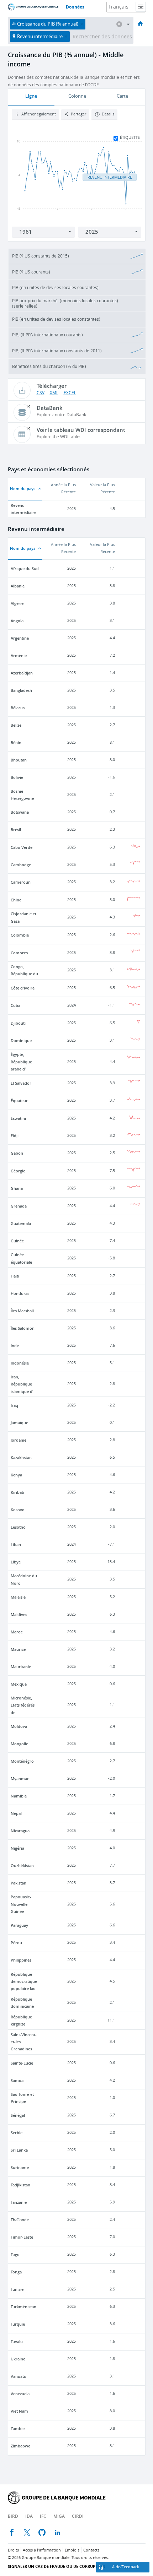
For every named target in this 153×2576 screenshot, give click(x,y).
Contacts (91, 2550)
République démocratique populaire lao (24, 1981)
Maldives (19, 1614)
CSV (41, 393)
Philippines (21, 1960)
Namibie (19, 1796)
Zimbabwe (20, 2446)
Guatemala (21, 1223)
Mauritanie (21, 1667)
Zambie (18, 2428)
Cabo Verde (22, 847)
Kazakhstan (21, 1457)
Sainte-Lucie (22, 2063)
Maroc (17, 1632)
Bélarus (18, 708)
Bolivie (17, 777)
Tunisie (17, 2289)
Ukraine (18, 2359)
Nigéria (17, 1848)
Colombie (20, 935)
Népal (16, 1813)
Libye (16, 1562)
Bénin (16, 742)
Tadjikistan (20, 2185)
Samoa (17, 2080)
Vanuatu (19, 2376)
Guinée (17, 1241)
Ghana (17, 1188)
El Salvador (21, 1083)
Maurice (18, 1649)
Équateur (19, 1100)
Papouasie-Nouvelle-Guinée (21, 1904)
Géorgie (18, 1171)
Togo (15, 2254)
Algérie (17, 603)
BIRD (13, 2516)
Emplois (72, 2550)
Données (75, 7)
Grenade (19, 1206)
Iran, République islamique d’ (22, 1384)
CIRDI (78, 2516)
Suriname (20, 2167)
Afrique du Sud (25, 568)
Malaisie (18, 1597)
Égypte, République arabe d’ (21, 1062)
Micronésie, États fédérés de (23, 1705)
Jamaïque (19, 1423)
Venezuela (20, 2394)
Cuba (15, 1005)
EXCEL (70, 393)
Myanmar (20, 1778)
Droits (13, 2550)
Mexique (19, 1684)
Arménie (19, 655)
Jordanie (19, 1440)
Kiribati (17, 1492)
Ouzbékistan (22, 1865)
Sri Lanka (19, 2150)
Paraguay (19, 1925)
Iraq (14, 1405)
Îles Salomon (23, 1328)
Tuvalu (17, 2341)
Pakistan (19, 1883)
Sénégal (18, 2115)
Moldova (19, 1726)
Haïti (15, 1276)
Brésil (16, 829)
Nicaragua (20, 1831)
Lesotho (18, 1527)
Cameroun (21, 882)
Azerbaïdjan (22, 673)
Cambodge (21, 865)
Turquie (18, 2324)
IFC (43, 2516)
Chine (16, 900)
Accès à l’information (42, 2550)
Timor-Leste (22, 2237)
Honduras (20, 1293)
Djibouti (18, 1023)
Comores (19, 953)
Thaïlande (20, 2220)
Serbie (17, 2133)
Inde (15, 1346)
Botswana (20, 812)
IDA (29, 2516)
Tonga (16, 2272)
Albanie (18, 586)
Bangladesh (21, 690)
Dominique (21, 1040)
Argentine (20, 638)
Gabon (17, 1153)
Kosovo (18, 1510)
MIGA (59, 2516)
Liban (16, 1544)
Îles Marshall (22, 1311)
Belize (16, 725)
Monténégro (22, 1761)
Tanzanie (19, 2202)
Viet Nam (19, 2411)
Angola (17, 621)
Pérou (16, 1943)
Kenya (16, 1475)
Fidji (15, 1136)
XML (54, 393)
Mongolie (19, 1744)
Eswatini (18, 1118)
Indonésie (20, 1363)
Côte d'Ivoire (23, 988)
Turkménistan (23, 2307)
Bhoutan (19, 760)
